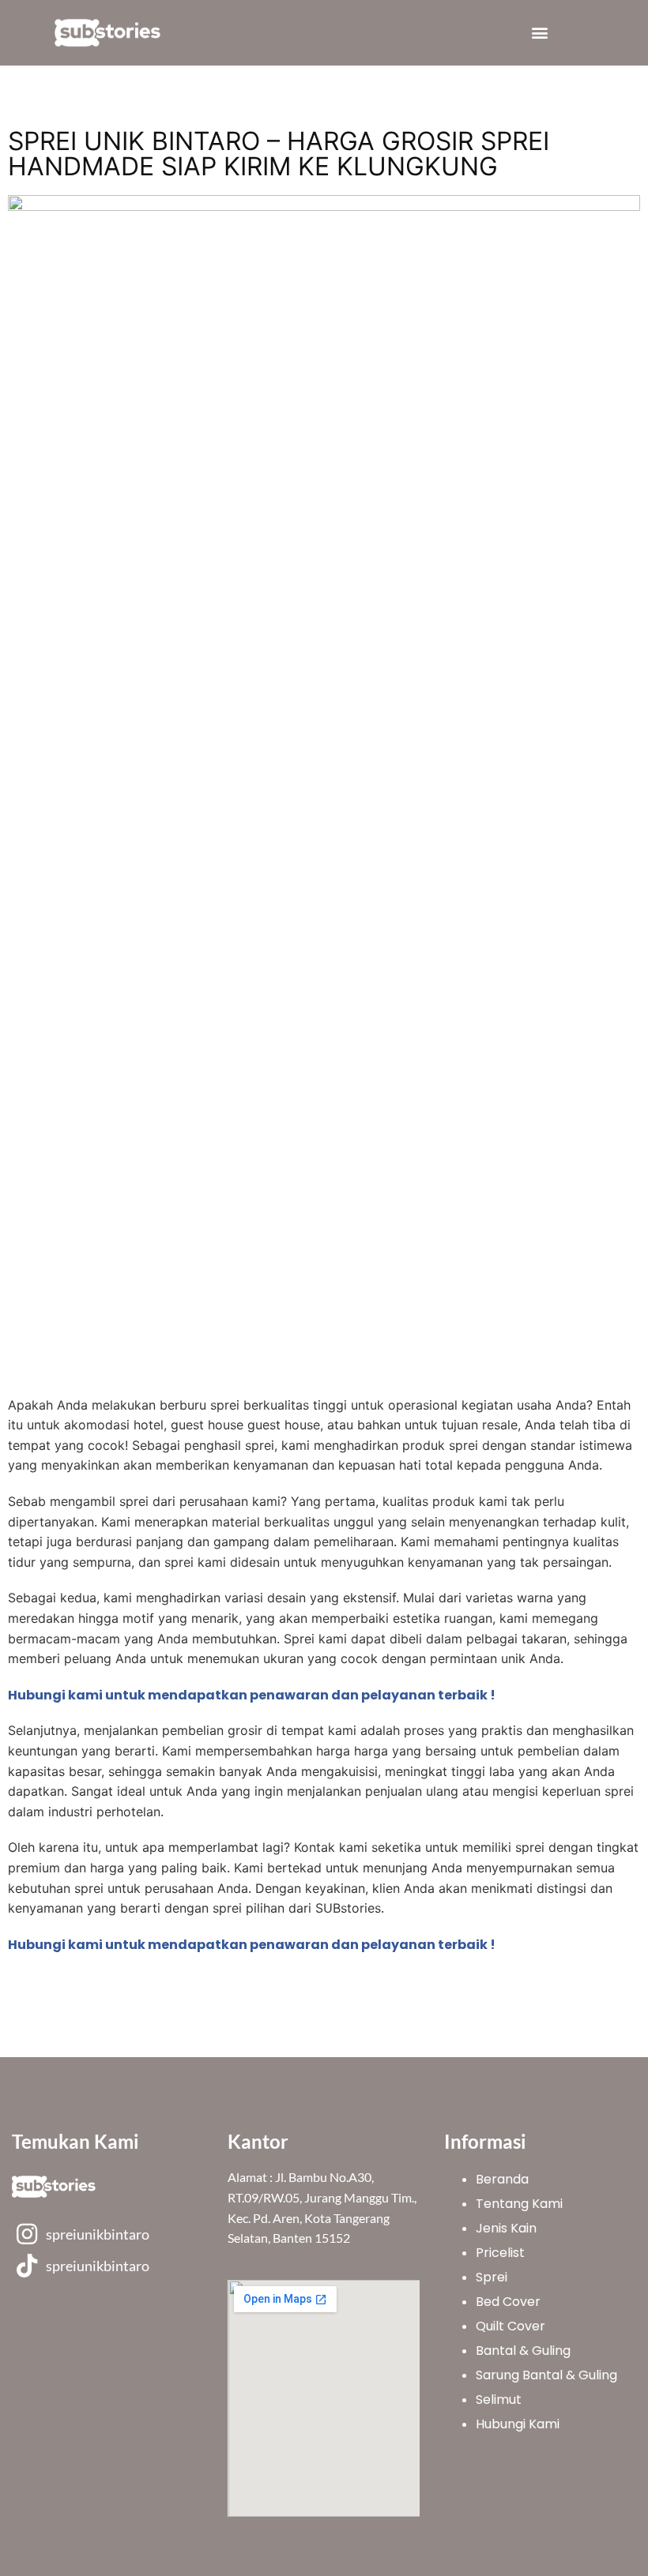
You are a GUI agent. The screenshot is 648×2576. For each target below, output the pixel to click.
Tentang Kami (519, 2204)
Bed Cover (508, 2302)
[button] (540, 33)
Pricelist (500, 2253)
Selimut (499, 2400)
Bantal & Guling (523, 2351)
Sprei (492, 2277)
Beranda (502, 2179)
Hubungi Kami (518, 2424)
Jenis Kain (506, 2228)
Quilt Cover (510, 2326)
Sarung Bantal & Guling (546, 2375)
